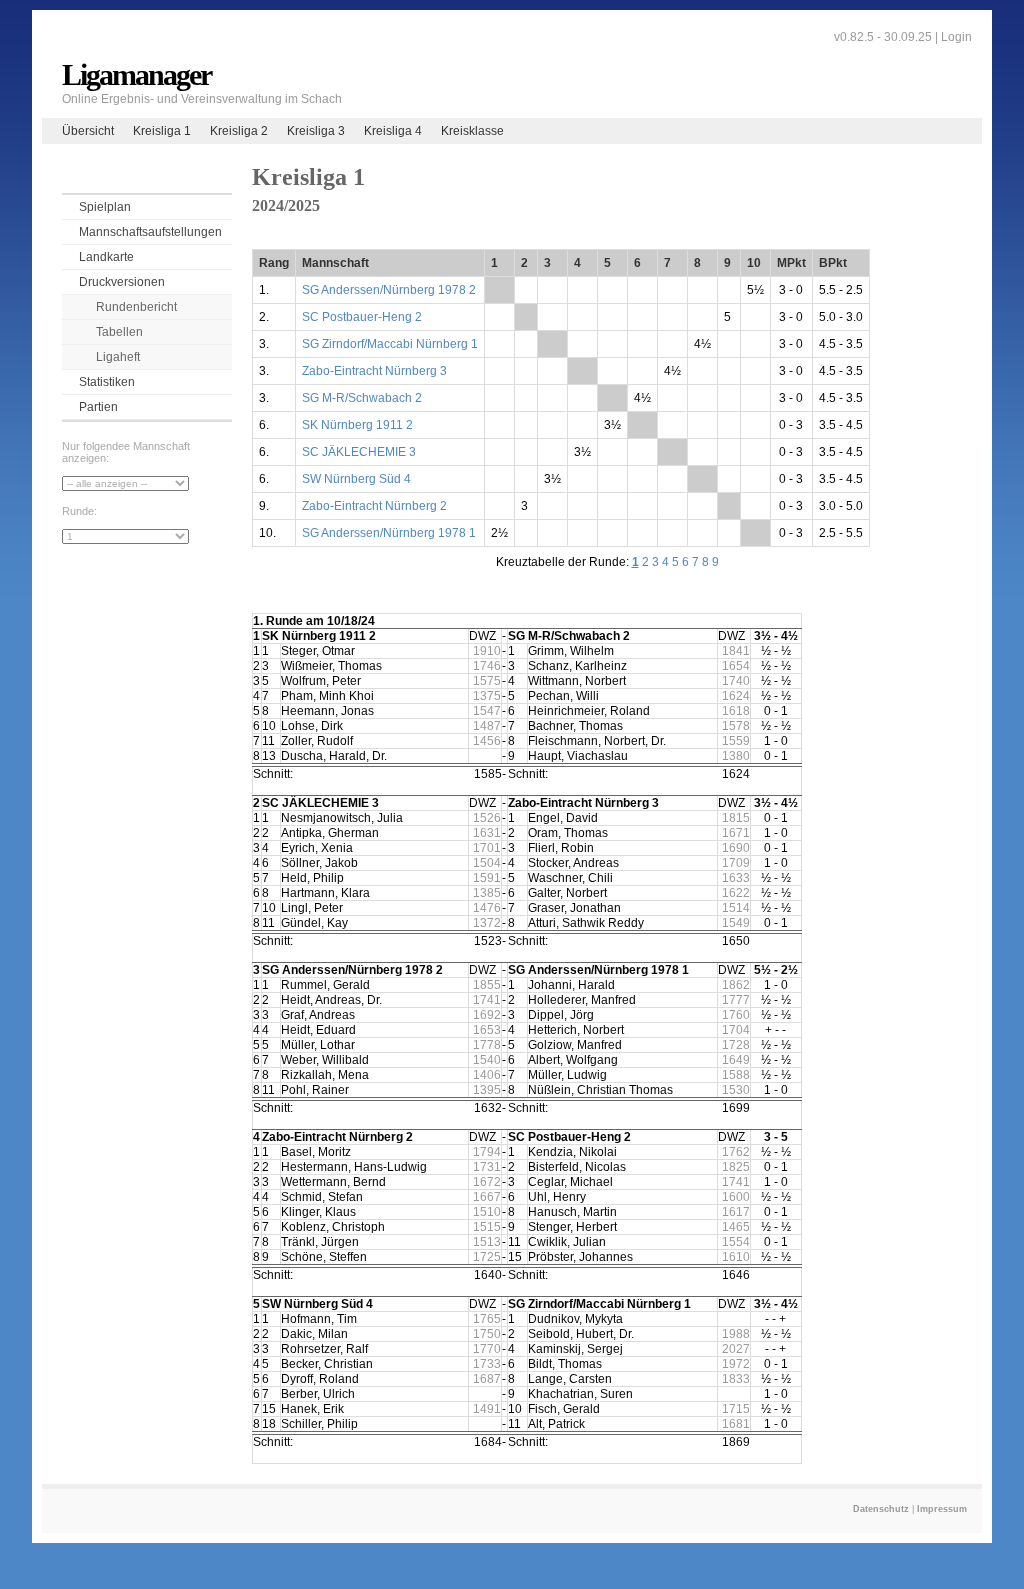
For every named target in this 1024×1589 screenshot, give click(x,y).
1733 (487, 1364)
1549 (736, 923)
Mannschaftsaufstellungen (150, 232)
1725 (487, 1257)
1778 (487, 1045)
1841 (736, 651)
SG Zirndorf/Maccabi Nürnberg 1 (390, 344)
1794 (487, 1152)
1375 (487, 696)
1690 (736, 848)
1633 (736, 878)
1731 (487, 1167)
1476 (487, 908)
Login (956, 37)
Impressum (942, 1509)
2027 (736, 1349)
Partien (98, 407)
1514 (736, 908)
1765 (487, 1319)
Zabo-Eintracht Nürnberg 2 (374, 506)
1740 (736, 681)
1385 (487, 893)
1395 (487, 1090)
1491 (487, 1409)
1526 (487, 818)
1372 (487, 923)
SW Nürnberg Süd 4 (356, 479)
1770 (487, 1349)
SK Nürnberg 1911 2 (357, 425)
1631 (487, 833)
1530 (736, 1090)
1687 (487, 1379)
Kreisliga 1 (162, 131)
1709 (736, 863)
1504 (487, 863)
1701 (487, 848)
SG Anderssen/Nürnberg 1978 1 (389, 533)
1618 (736, 711)
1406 (487, 1075)
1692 (487, 1015)
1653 (487, 1030)
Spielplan (105, 207)
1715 (736, 1409)
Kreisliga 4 (393, 131)
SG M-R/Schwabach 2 (362, 398)
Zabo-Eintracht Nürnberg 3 (374, 371)
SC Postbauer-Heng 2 (362, 317)
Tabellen (119, 332)
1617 (736, 1212)
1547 (487, 711)
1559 (736, 741)
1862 (736, 985)
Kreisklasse (472, 131)
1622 (736, 893)
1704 (736, 1030)
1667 (487, 1197)
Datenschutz (881, 1509)
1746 (487, 666)
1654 (736, 666)
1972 (736, 1364)
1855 (487, 985)
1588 (736, 1075)
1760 (736, 1015)
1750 (487, 1334)
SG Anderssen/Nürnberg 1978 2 (389, 290)
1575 (487, 681)
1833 (736, 1379)
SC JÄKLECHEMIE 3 (359, 452)
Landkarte (106, 257)
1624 (736, 696)
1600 (736, 1197)
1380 (736, 756)
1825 (736, 1167)
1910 (487, 651)
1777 (736, 1000)
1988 (736, 1334)
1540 (487, 1060)
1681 (736, 1424)
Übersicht (88, 131)
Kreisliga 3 (316, 131)
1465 (736, 1227)
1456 (487, 741)
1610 (736, 1257)
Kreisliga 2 (239, 131)
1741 (487, 1000)
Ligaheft (118, 357)
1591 (487, 878)
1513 (487, 1242)
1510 (487, 1212)
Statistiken (107, 382)
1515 (487, 1227)
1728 (736, 1045)
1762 (736, 1152)
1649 (736, 1060)
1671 (736, 833)
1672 (487, 1182)
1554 (736, 1242)
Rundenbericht (136, 307)
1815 (736, 818)
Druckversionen (122, 282)
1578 (736, 726)
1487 (487, 726)
